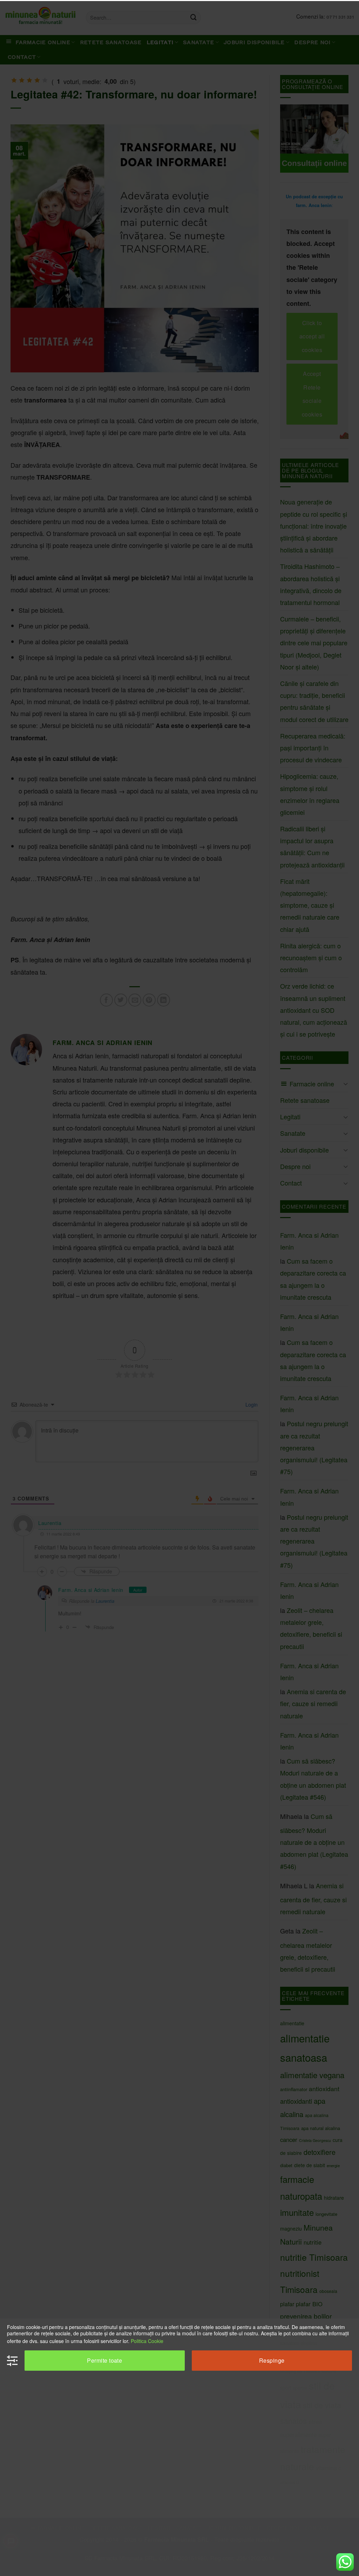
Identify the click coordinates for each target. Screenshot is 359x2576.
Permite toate (104, 2360)
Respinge (272, 2360)
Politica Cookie (147, 2341)
